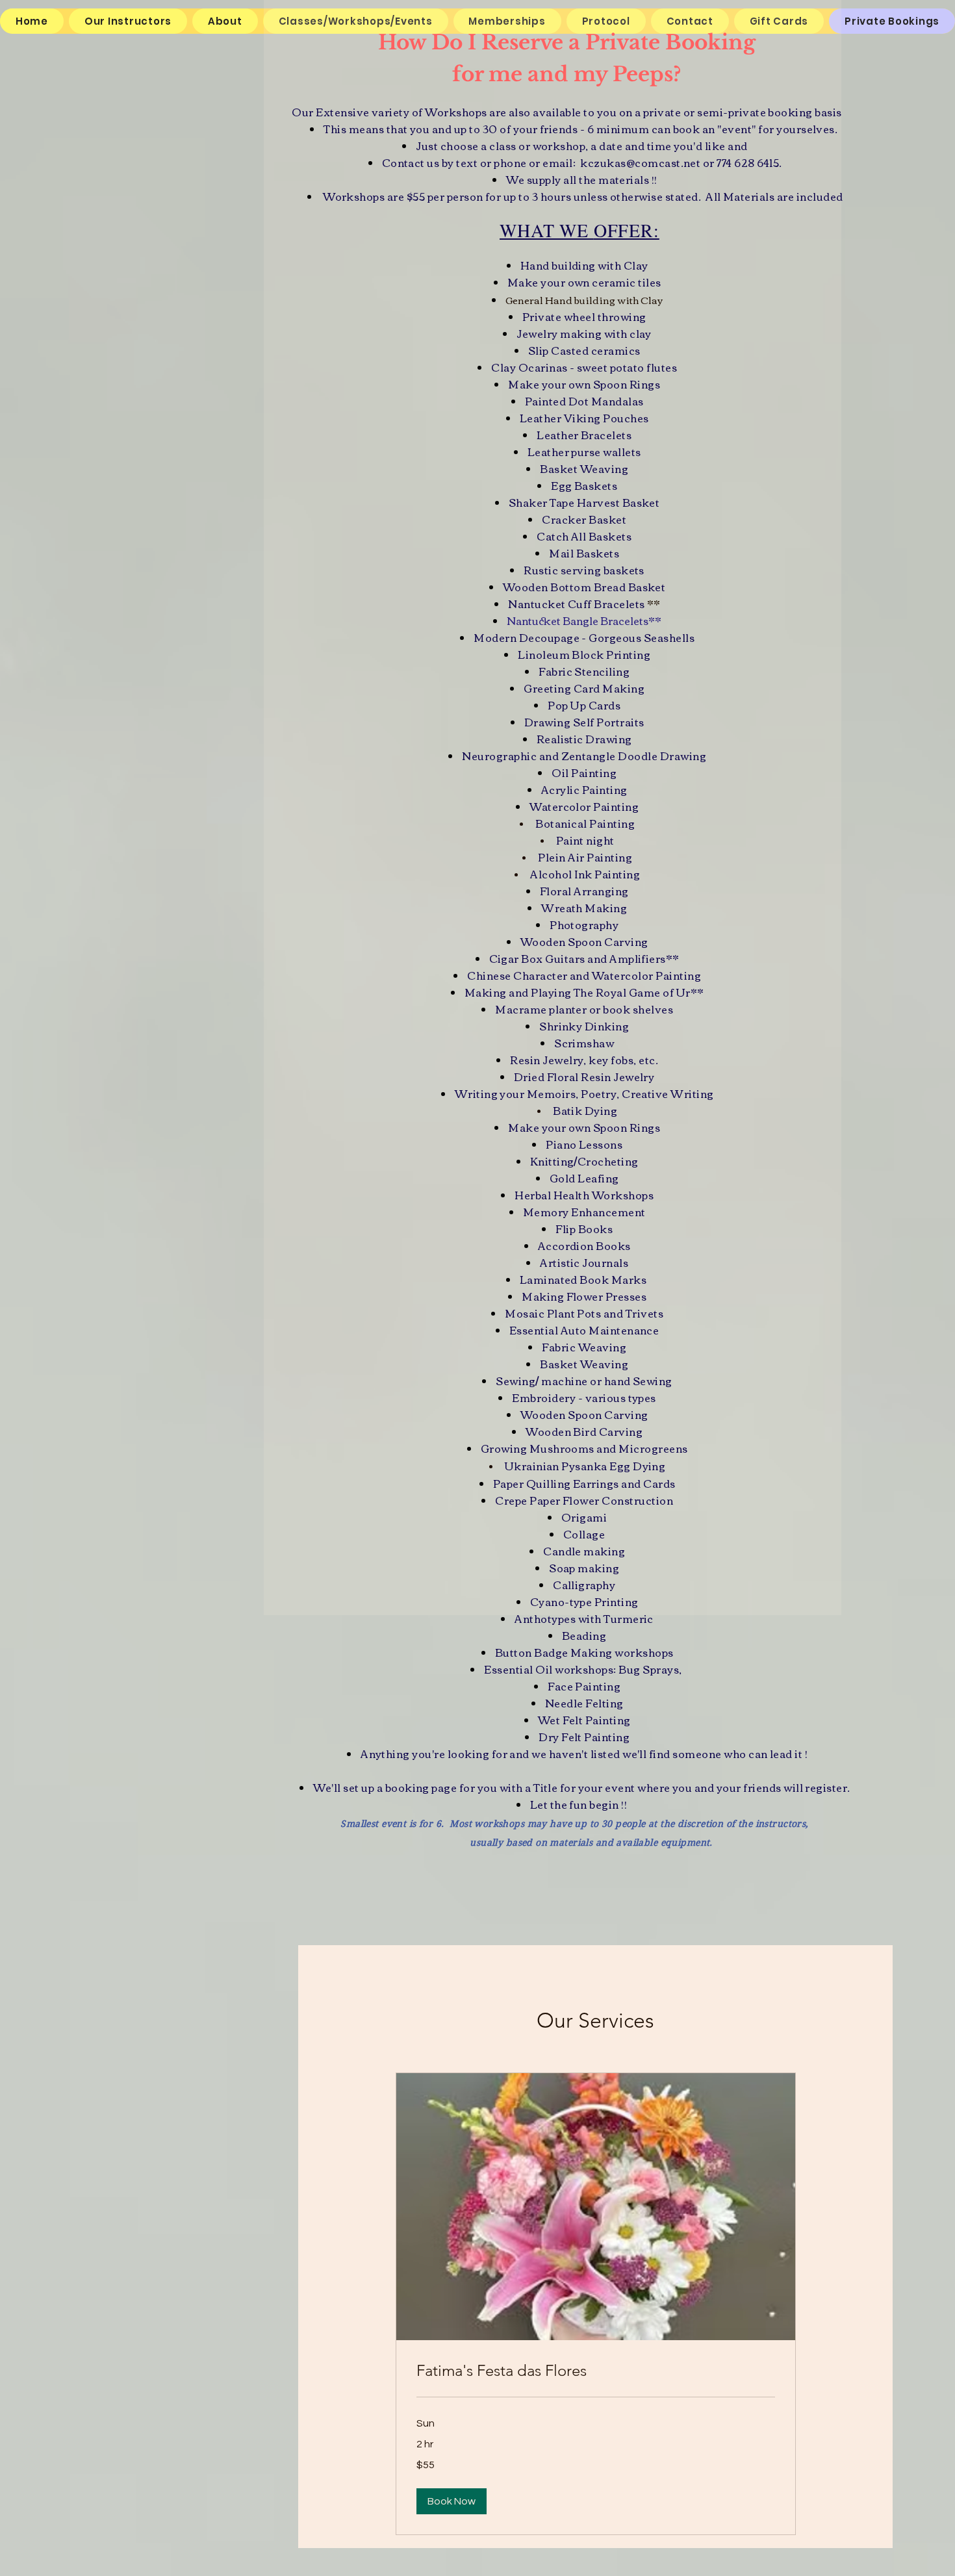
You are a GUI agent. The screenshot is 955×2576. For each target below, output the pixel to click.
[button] (452, 2501)
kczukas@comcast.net (640, 162)
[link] (596, 2371)
